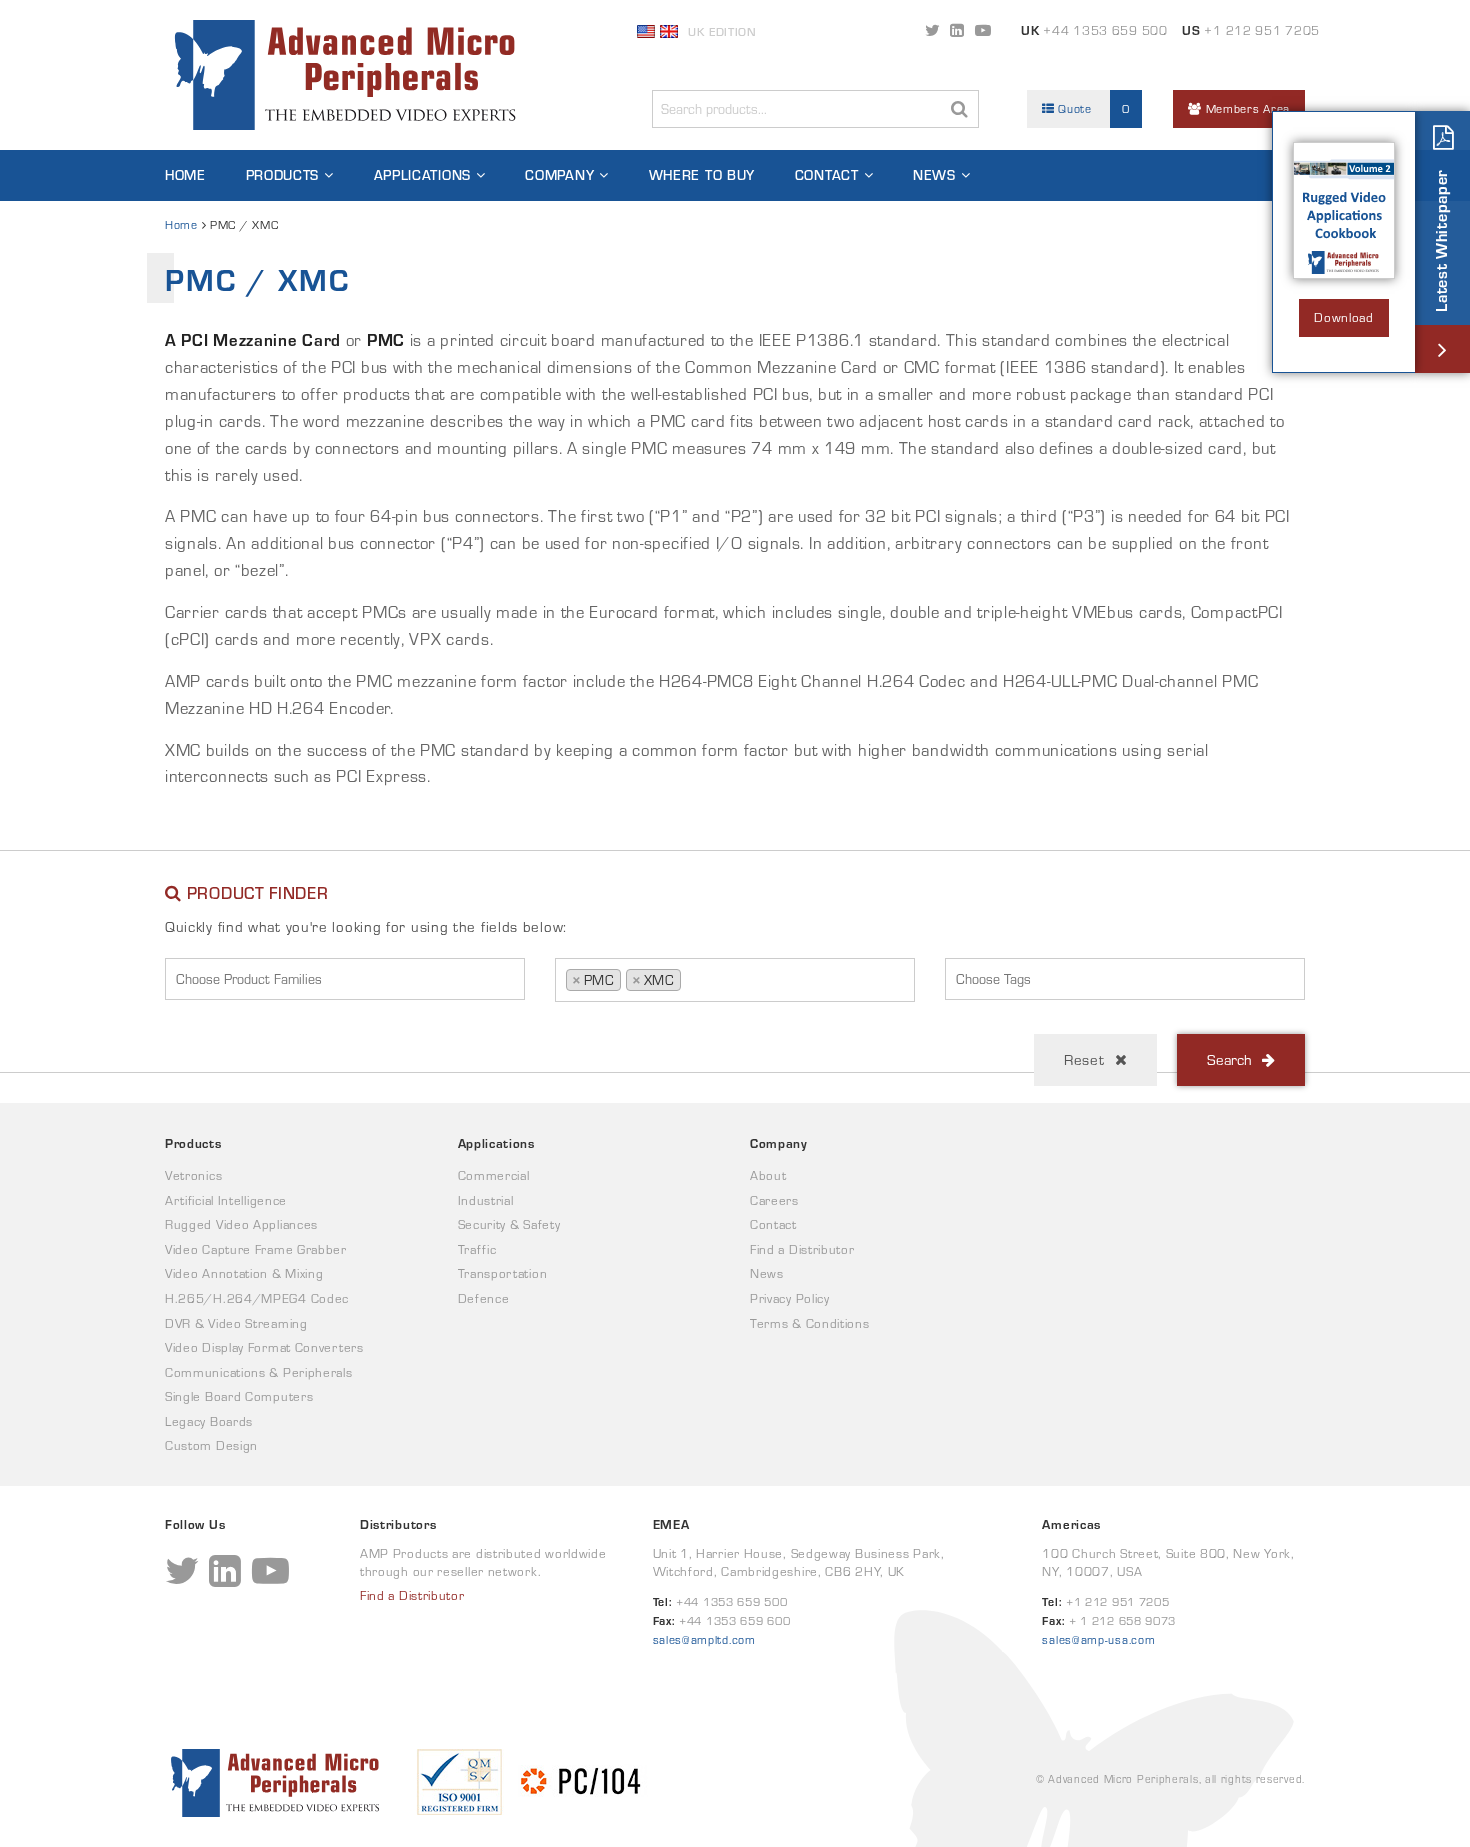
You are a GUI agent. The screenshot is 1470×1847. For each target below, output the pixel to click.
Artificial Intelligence (226, 1200)
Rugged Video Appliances (241, 1224)
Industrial (486, 1200)
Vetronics (193, 1175)
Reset (1084, 1059)
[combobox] (345, 979)
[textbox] (350, 979)
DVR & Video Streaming (236, 1323)
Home (185, 175)
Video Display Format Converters (264, 1347)
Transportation (503, 1273)
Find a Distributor (802, 1249)
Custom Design (211, 1445)
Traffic (477, 1249)
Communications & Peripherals (259, 1372)
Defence (484, 1298)
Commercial (494, 1175)
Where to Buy (702, 175)
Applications (422, 175)
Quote (1092, 108)
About (768, 1175)
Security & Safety (509, 1224)
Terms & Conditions (810, 1323)
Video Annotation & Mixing (244, 1273)
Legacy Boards (209, 1421)
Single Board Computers (239, 1396)
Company (559, 175)
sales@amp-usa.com (1098, 1639)
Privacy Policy (790, 1298)
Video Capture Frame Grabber (256, 1249)
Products (283, 175)
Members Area (1246, 108)
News (934, 175)
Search (1229, 1059)
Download (1344, 317)
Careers (774, 1200)
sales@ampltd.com (704, 1639)
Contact (827, 175)
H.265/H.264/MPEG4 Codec (257, 1298)
